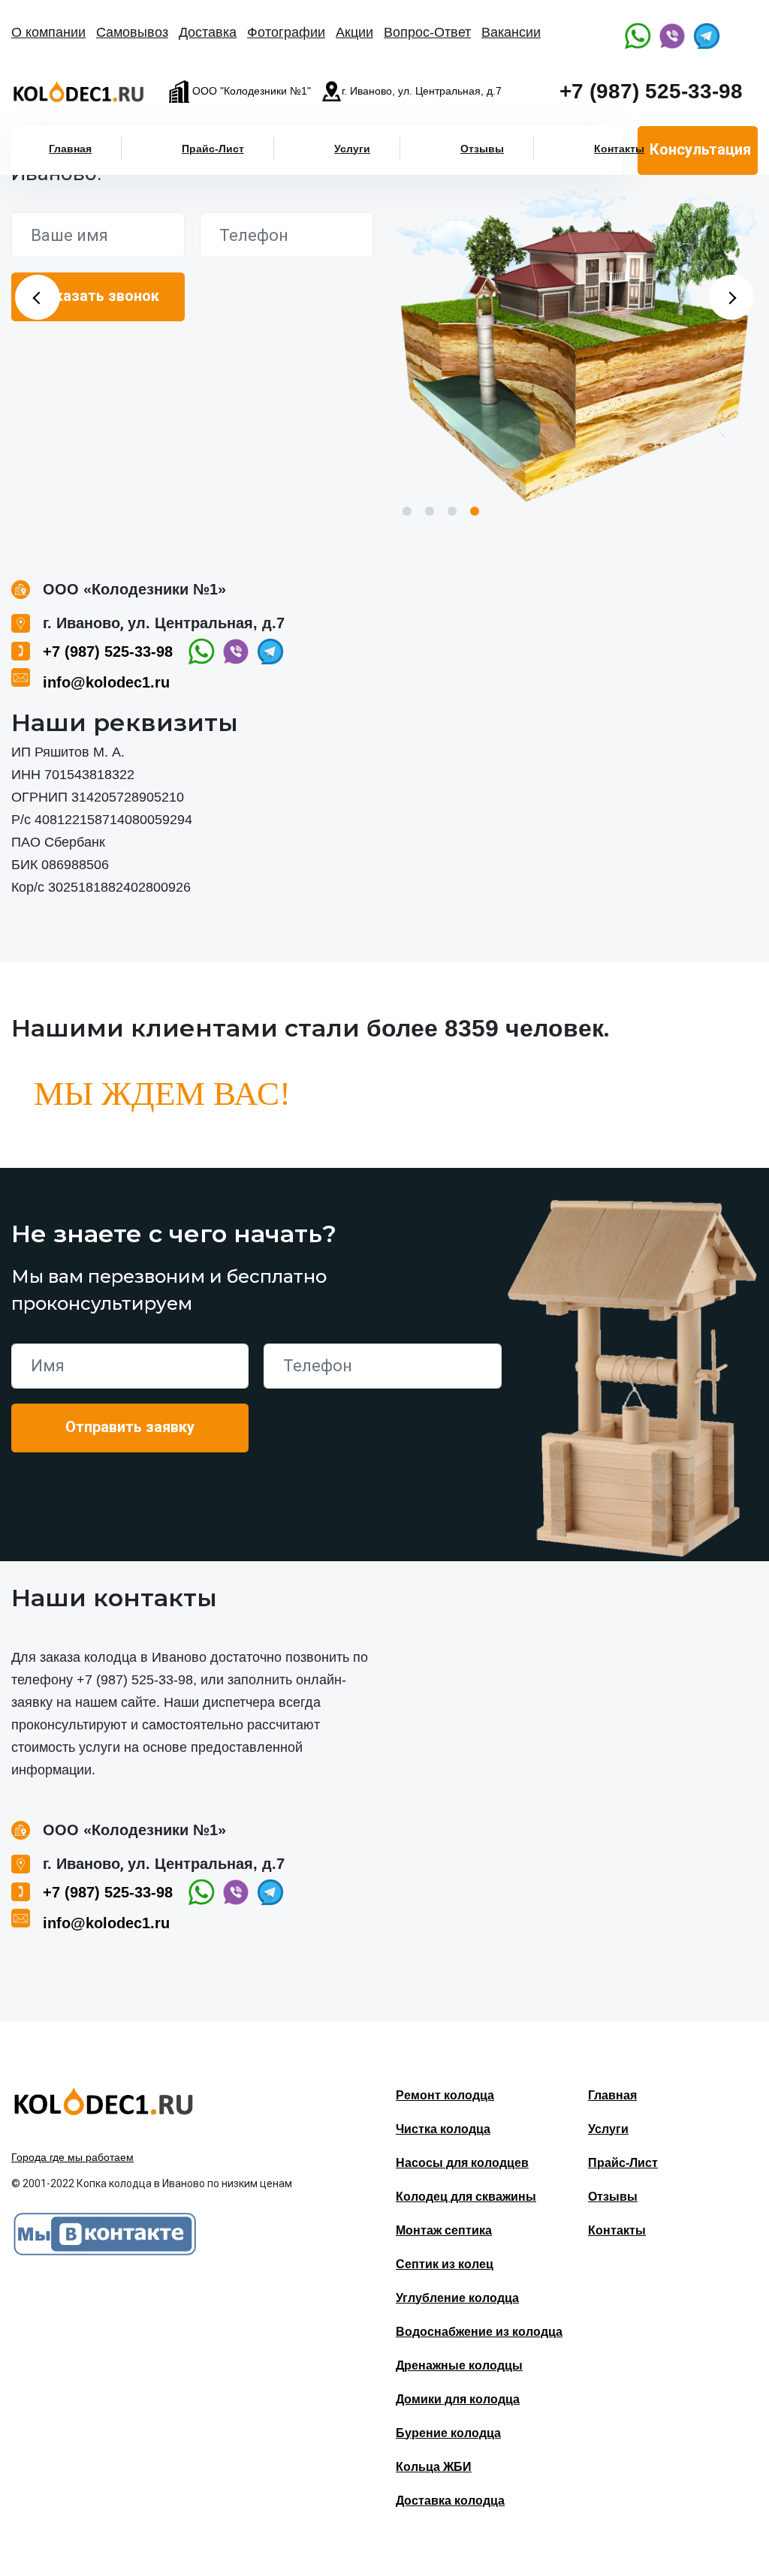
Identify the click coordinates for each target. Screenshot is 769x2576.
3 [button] (452, 511)
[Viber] (672, 36)
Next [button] (731, 297)
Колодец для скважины (466, 2197)
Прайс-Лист (213, 149)
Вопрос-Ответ (427, 32)
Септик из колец (445, 2264)
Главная (70, 149)
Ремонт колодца (445, 2095)
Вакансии (511, 32)
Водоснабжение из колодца (479, 2332)
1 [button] (407, 511)
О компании (48, 32)
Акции (354, 32)
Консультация (700, 149)
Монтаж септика (444, 2230)
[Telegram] (707, 36)
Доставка (208, 32)
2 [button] (430, 511)
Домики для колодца (458, 2399)
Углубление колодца (457, 2298)
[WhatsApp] (638, 36)
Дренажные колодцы (459, 2365)
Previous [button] (38, 297)
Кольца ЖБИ (434, 2467)
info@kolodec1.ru (106, 682)
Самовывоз (132, 32)
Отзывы (482, 149)
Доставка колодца (450, 2501)
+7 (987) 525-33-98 (651, 91)
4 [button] (475, 511)
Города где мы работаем (72, 2157)
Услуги (352, 149)
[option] (577, 345)
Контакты (619, 149)
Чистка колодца (443, 2129)
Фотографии (286, 32)
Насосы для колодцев (462, 2163)
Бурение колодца (448, 2433)
